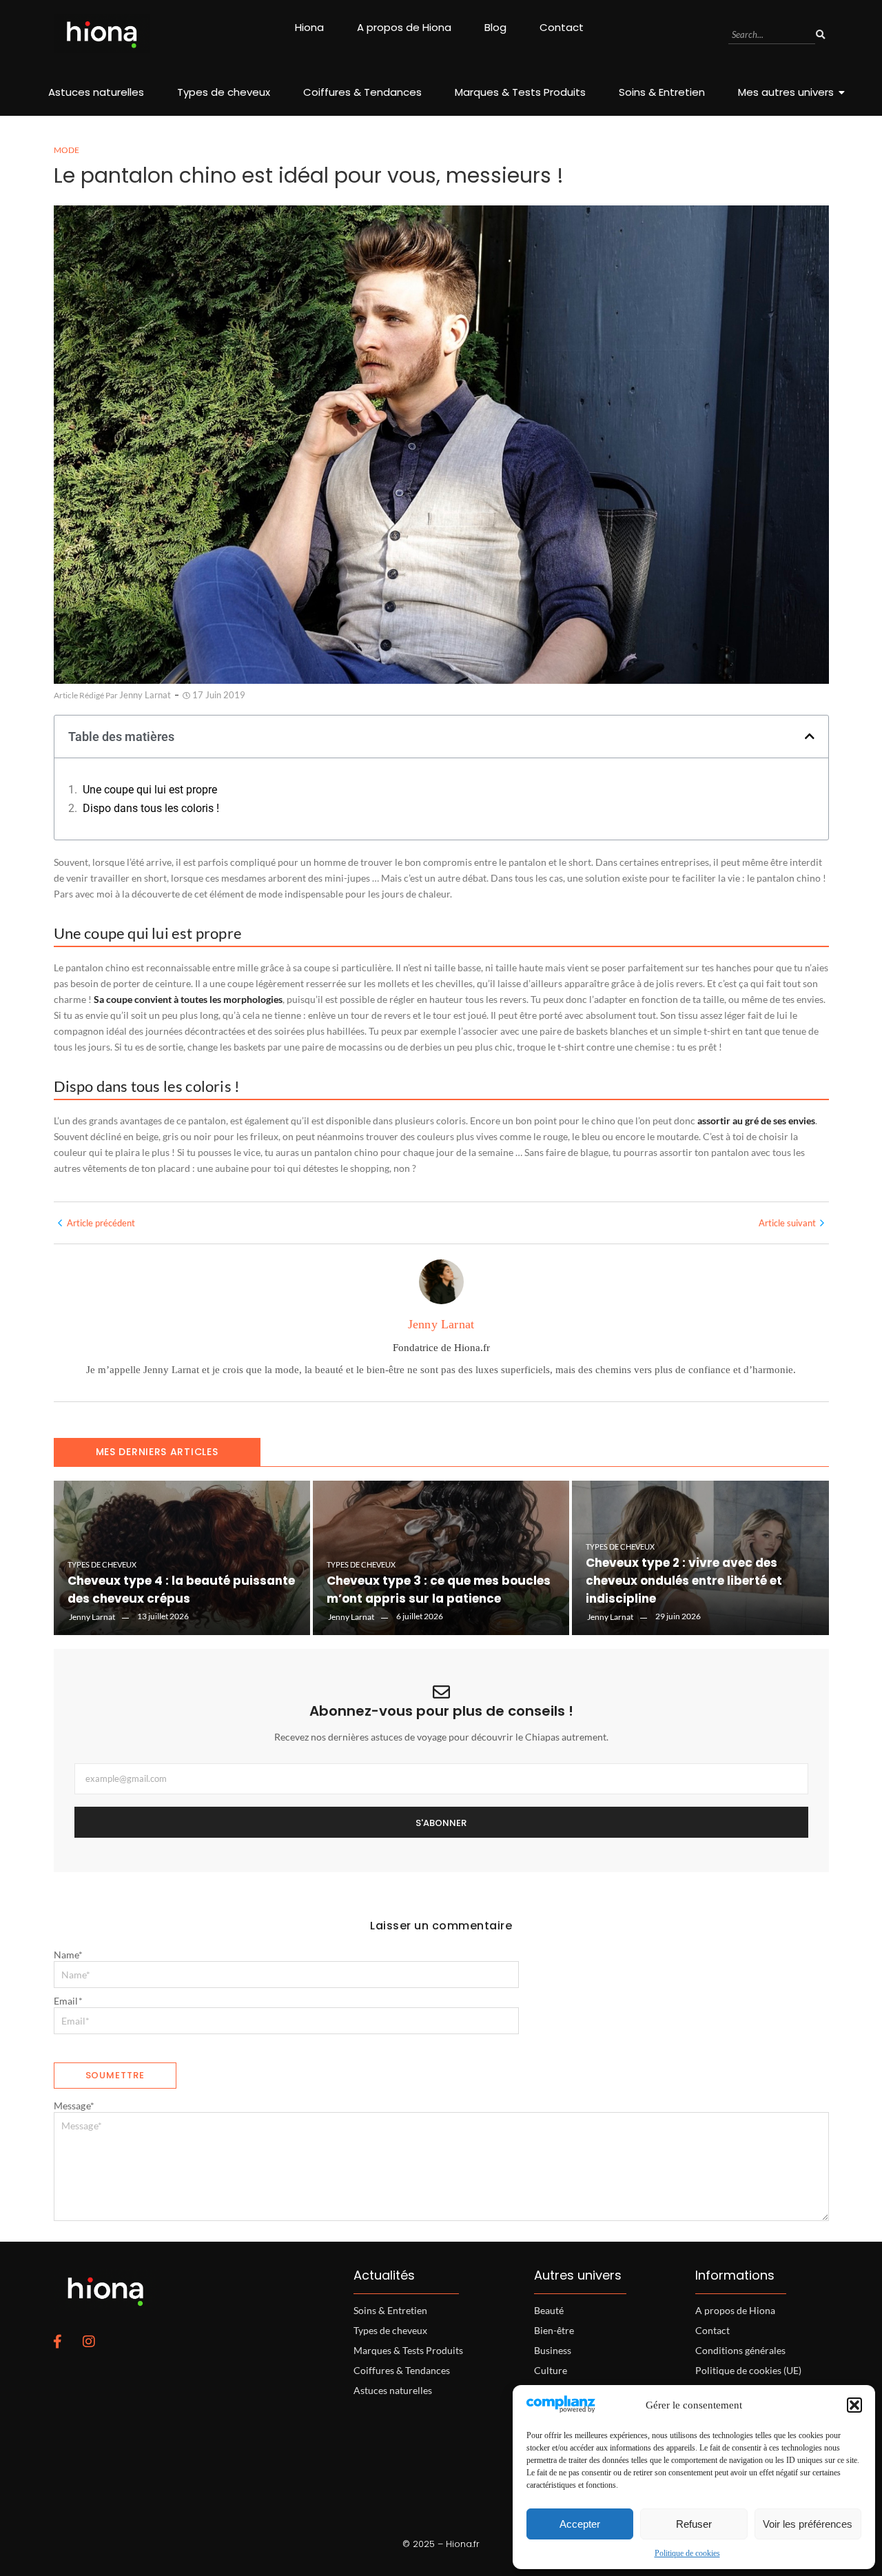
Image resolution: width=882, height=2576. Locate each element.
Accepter (580, 2524)
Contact (562, 27)
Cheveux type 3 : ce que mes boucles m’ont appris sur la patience (439, 1590)
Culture (551, 2370)
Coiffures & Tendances (362, 92)
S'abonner (441, 1823)
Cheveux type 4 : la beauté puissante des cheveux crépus (181, 1590)
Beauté (549, 2310)
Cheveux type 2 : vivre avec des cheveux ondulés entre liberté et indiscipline (684, 1581)
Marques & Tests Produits (520, 92)
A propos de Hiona (404, 27)
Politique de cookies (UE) (748, 2370)
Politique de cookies (687, 2553)
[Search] (821, 35)
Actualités (384, 2275)
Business (553, 2350)
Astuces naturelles (96, 92)
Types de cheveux (224, 92)
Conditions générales (740, 2350)
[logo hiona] (102, 33)
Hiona (309, 27)
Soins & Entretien (662, 92)
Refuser (694, 2524)
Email (68, 2001)
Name (69, 1955)
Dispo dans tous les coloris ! (151, 808)
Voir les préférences (808, 2524)
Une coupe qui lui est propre (150, 790)
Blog (495, 27)
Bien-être (554, 2330)
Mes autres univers (786, 92)
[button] (854, 2405)
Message (74, 2106)
